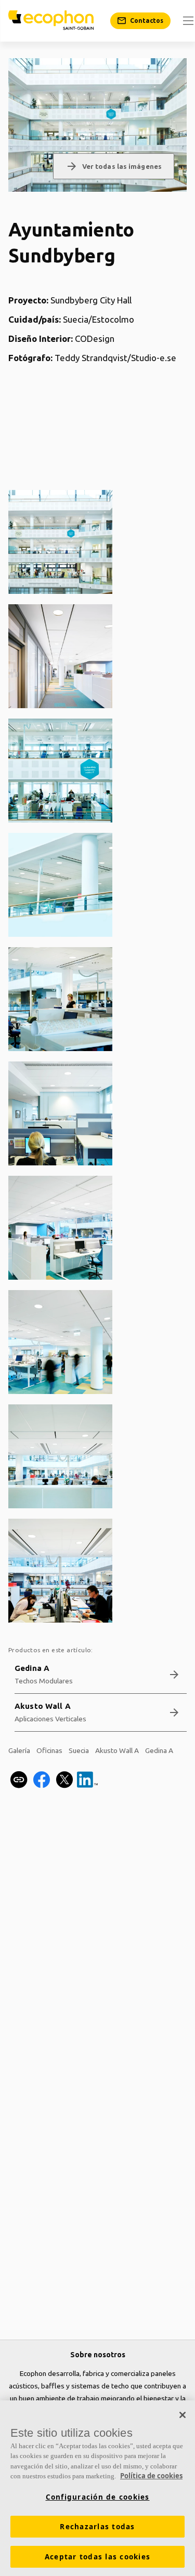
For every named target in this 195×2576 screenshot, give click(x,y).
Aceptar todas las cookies (97, 2557)
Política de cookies (151, 2476)
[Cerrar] (183, 2415)
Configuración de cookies (98, 2497)
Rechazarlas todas (97, 2527)
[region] (97, 2488)
